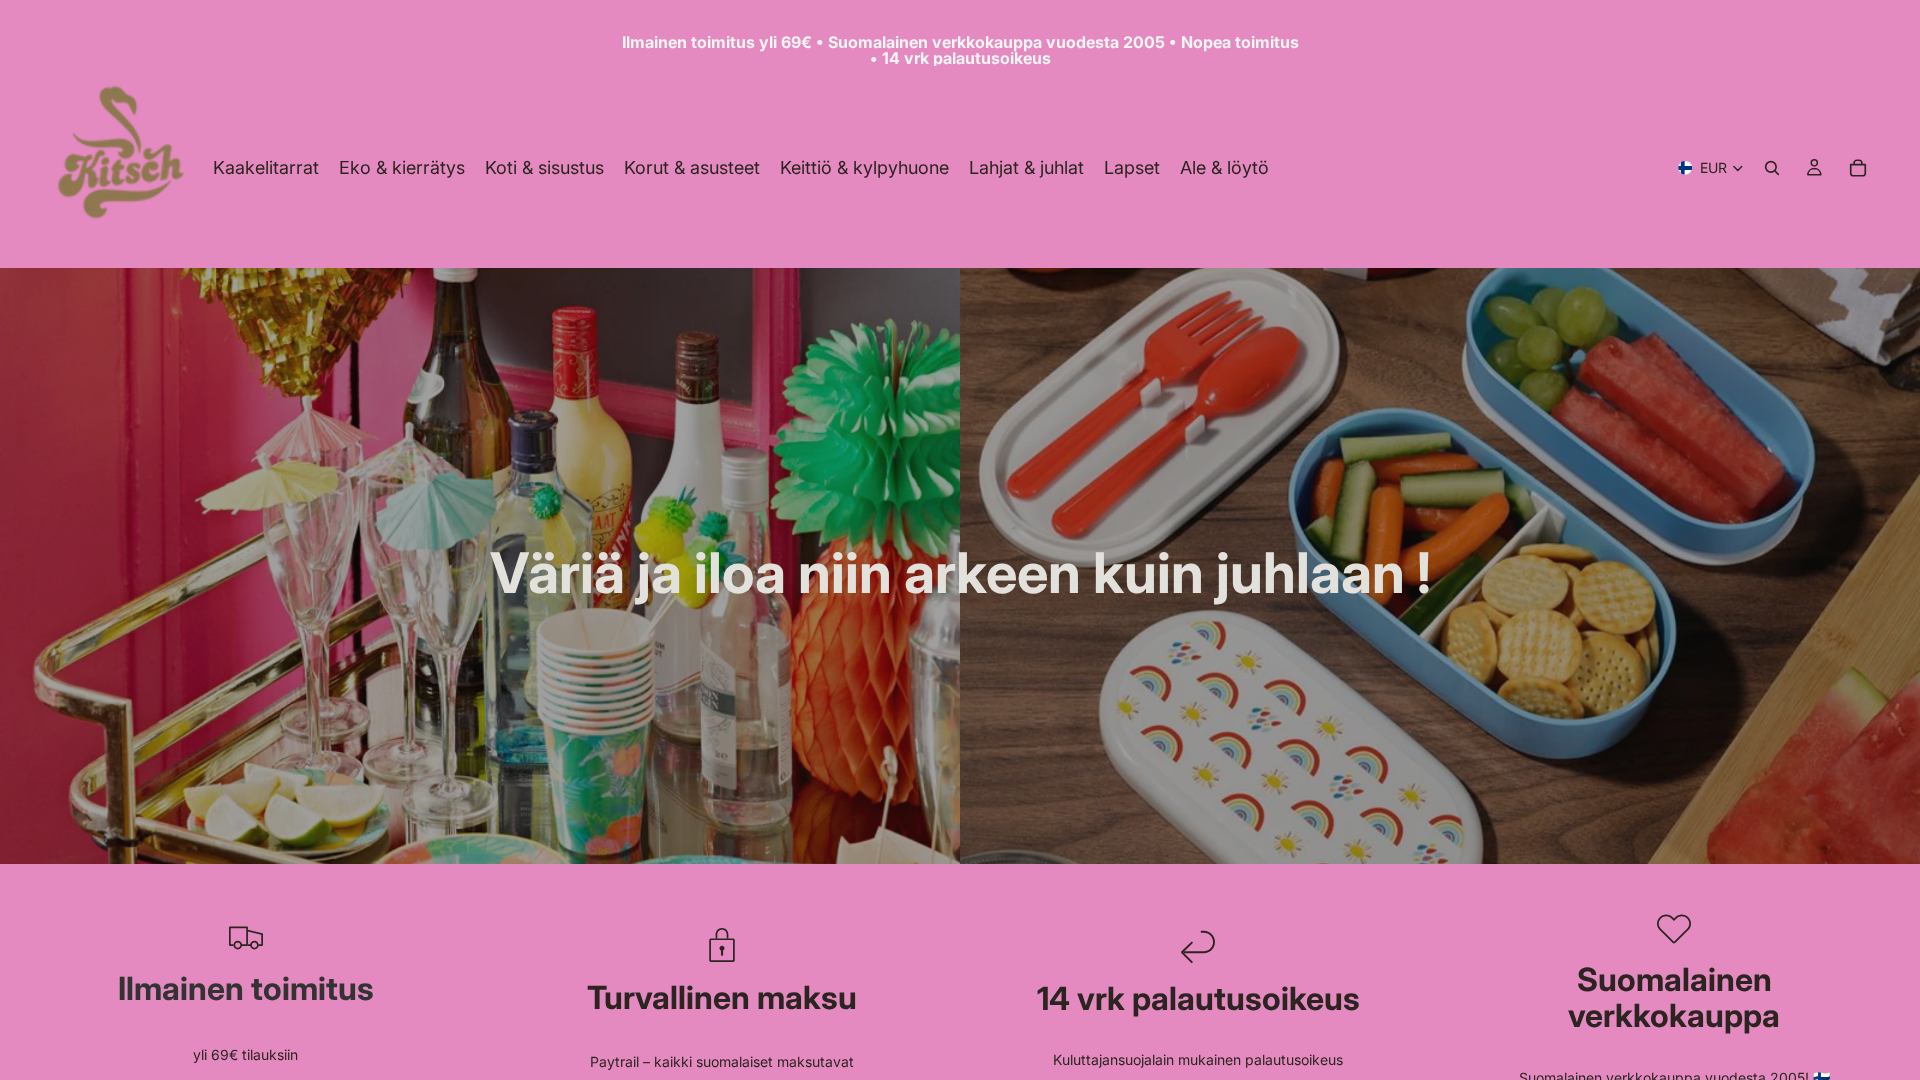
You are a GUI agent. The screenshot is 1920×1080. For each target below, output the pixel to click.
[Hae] (1772, 168)
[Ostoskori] (1858, 168)
